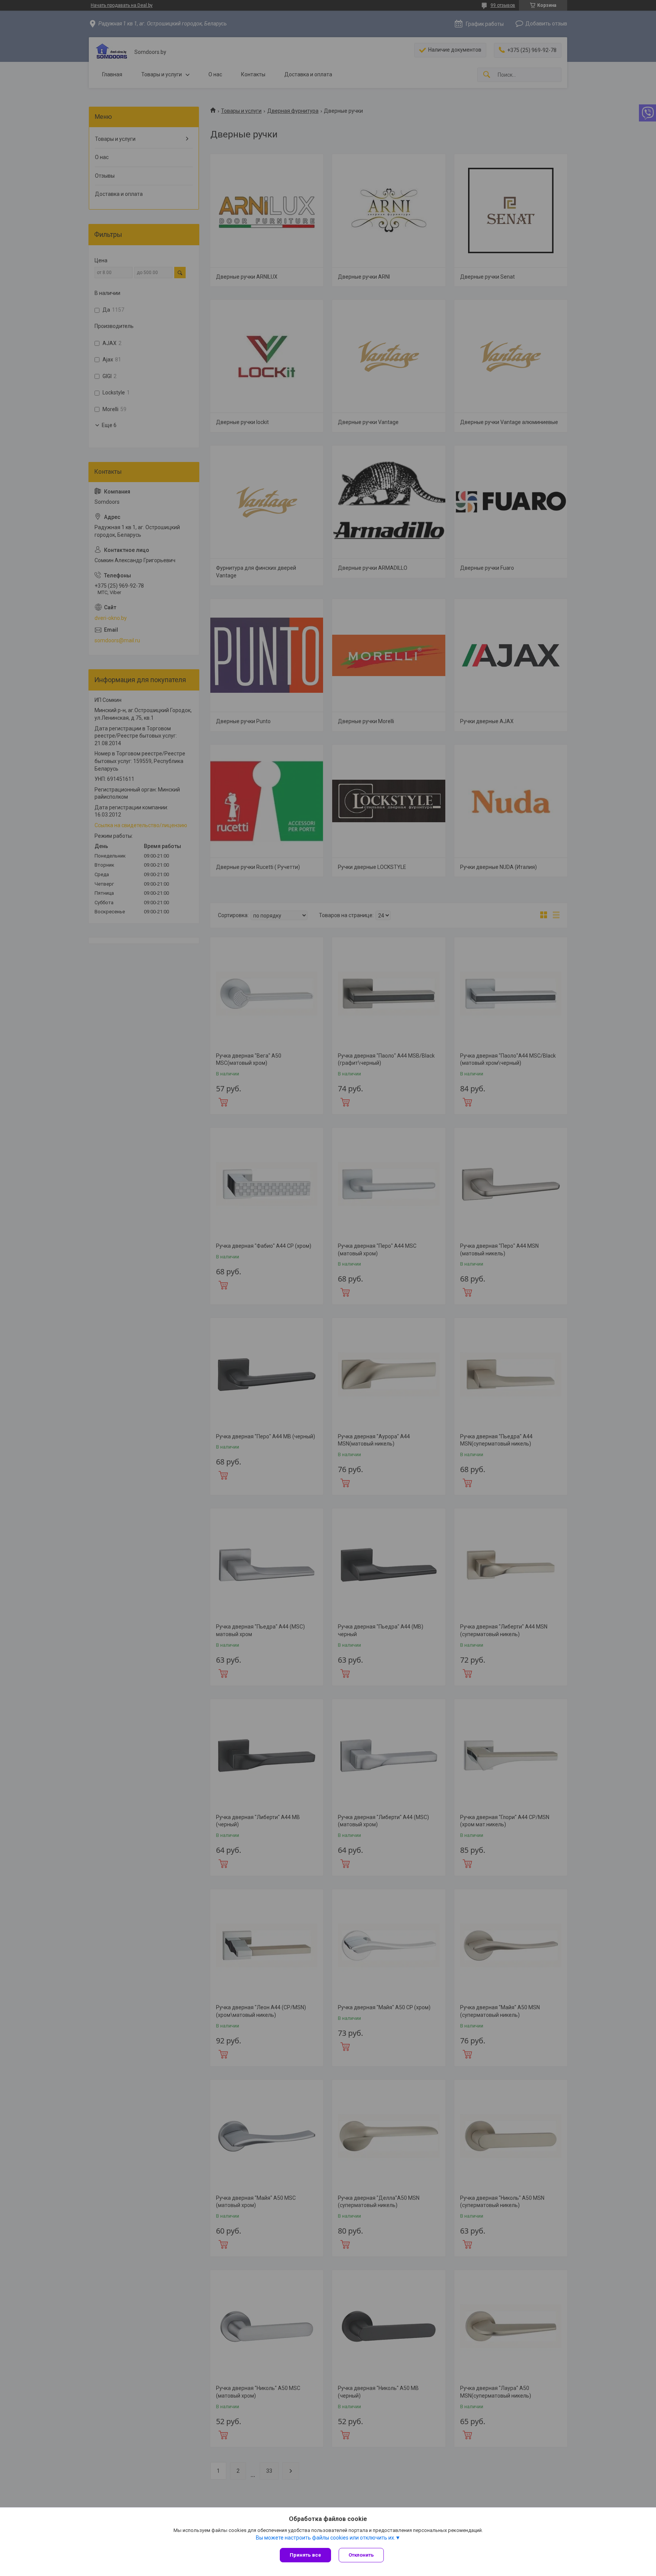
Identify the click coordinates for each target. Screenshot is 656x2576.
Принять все (305, 2555)
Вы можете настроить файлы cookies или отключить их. (326, 2538)
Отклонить (361, 2555)
